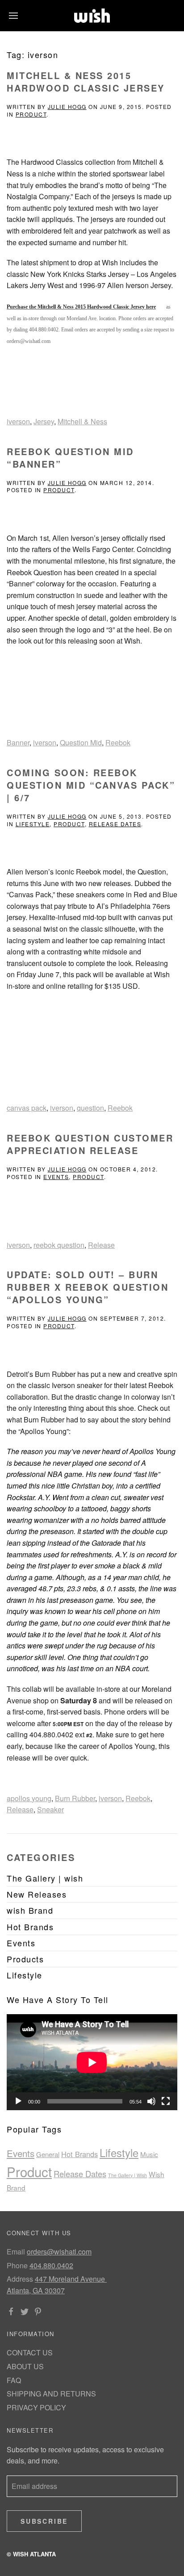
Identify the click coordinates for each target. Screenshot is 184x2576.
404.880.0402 (51, 2265)
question (90, 1108)
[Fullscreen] (166, 2101)
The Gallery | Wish (128, 2175)
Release (101, 1245)
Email (16, 2252)
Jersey (44, 421)
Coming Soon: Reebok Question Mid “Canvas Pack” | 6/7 (91, 785)
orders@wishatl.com (59, 2252)
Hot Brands (79, 2154)
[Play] (18, 2101)
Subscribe (44, 2521)
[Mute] (151, 2101)
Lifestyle (33, 824)
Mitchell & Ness (82, 421)
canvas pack (27, 1108)
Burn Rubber (75, 1798)
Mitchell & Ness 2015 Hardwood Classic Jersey (86, 82)
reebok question (59, 1245)
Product (31, 114)
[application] (92, 2062)
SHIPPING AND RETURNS (51, 2394)
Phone (17, 2265)
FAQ (14, 2380)
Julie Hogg (67, 107)
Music (149, 2154)
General (48, 2154)
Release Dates (115, 824)
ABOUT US (25, 2366)
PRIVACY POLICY (36, 2407)
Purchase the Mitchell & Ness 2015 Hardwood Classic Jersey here (81, 307)
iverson (18, 421)
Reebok (118, 742)
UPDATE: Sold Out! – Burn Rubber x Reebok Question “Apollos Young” (88, 1287)
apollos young (29, 1798)
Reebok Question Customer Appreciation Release (90, 1144)
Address (20, 2279)
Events (56, 1177)
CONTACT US (30, 2352)
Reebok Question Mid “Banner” (70, 458)
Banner (18, 742)
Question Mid (81, 742)
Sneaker (50, 1809)
